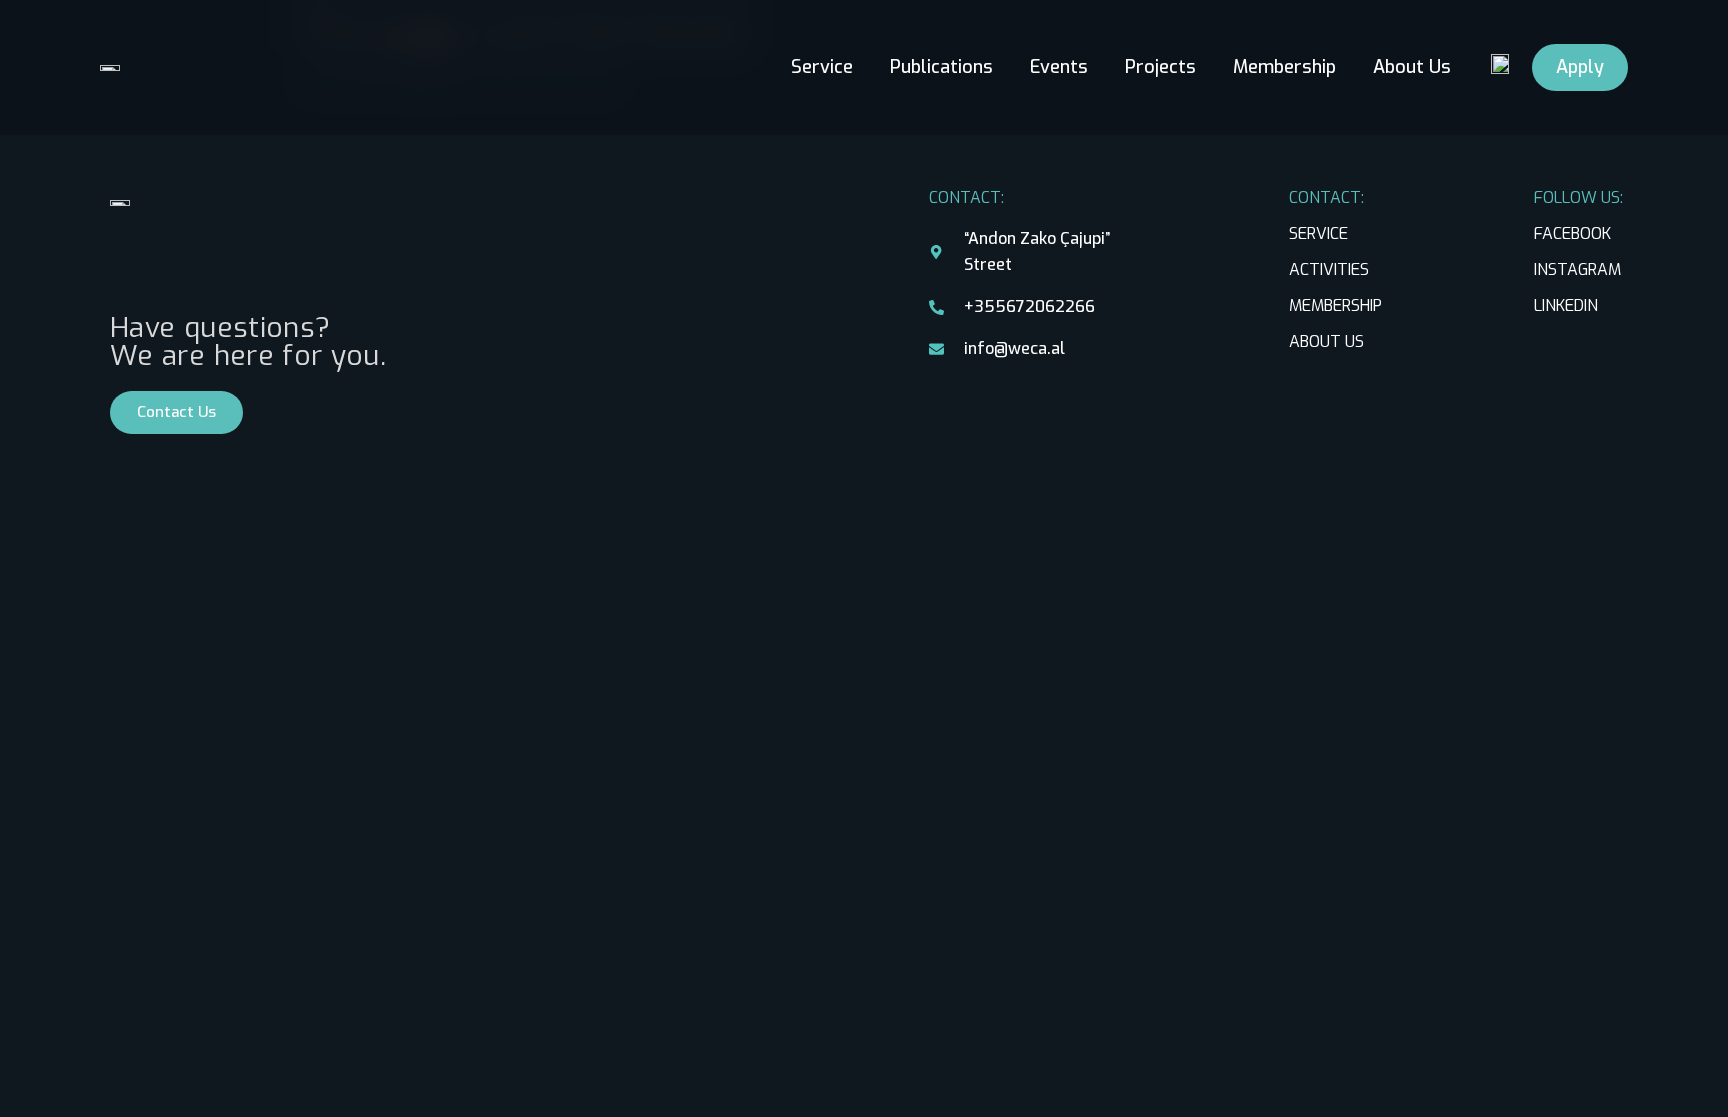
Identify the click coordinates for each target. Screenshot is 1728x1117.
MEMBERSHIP (1335, 305)
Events (1059, 68)
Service (822, 68)
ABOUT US (1326, 341)
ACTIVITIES (1329, 269)
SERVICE (1318, 233)
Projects (1160, 68)
